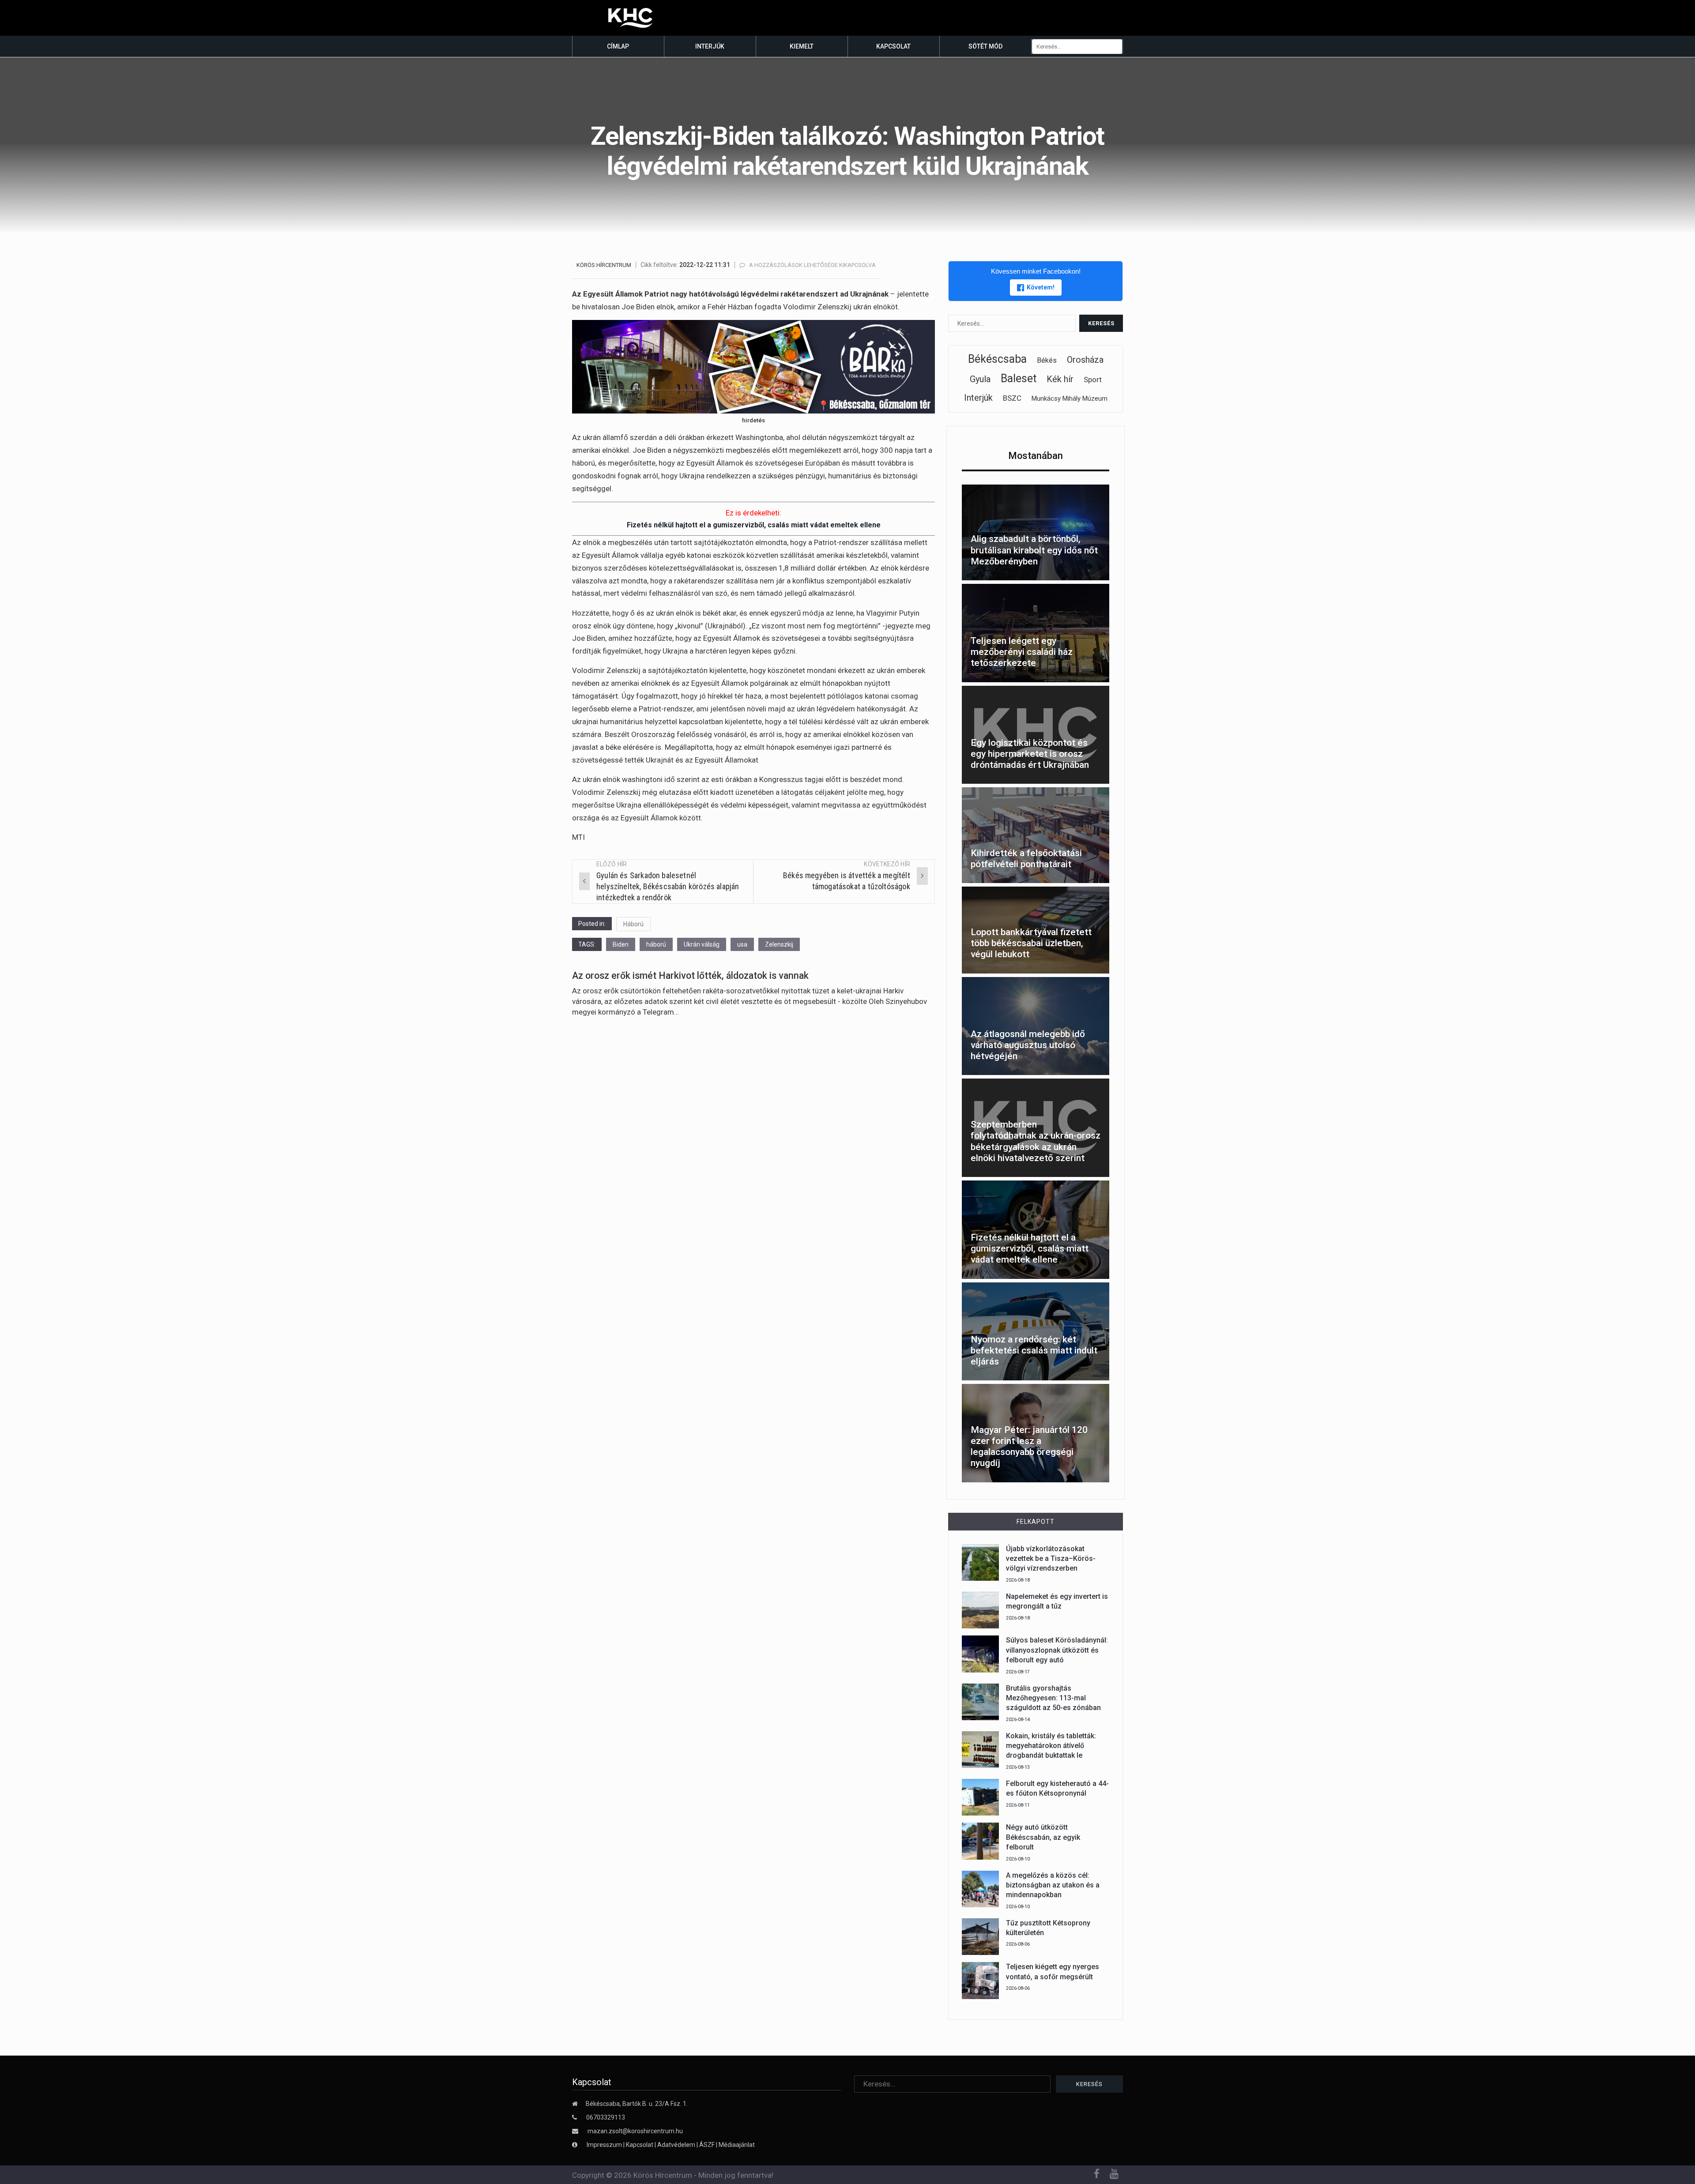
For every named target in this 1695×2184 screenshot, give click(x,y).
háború (656, 944)
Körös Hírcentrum (604, 265)
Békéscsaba (997, 359)
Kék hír (1060, 379)
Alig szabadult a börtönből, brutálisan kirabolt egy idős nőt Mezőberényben (1034, 550)
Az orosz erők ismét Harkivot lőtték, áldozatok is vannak (690, 975)
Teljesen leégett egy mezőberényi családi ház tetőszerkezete (1022, 652)
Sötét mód (985, 46)
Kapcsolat (893, 46)
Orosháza (1085, 360)
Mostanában (1036, 456)
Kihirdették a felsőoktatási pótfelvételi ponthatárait (1026, 859)
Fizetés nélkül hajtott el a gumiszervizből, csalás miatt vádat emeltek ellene (754, 525)
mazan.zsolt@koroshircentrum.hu (635, 2131)
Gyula (980, 379)
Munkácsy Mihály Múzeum (1070, 398)
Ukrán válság (702, 944)
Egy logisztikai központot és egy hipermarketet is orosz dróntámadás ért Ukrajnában (1030, 754)
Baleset (1019, 378)
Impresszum (605, 2145)
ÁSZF (707, 2145)
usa (742, 944)
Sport (1093, 380)
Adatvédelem (676, 2145)
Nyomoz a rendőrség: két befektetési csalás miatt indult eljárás (1034, 1350)
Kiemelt (802, 46)
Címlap (618, 46)
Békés (1047, 360)
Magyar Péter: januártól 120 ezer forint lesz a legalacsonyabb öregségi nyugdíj (1029, 1447)
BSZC (1012, 398)
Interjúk (710, 46)
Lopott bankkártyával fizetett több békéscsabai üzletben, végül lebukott (1031, 943)
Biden (621, 944)
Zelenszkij (779, 944)
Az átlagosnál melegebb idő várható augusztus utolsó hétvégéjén (1028, 1045)
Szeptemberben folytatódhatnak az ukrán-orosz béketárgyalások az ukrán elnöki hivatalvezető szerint (1036, 1141)
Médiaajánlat (737, 2145)
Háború (633, 924)
